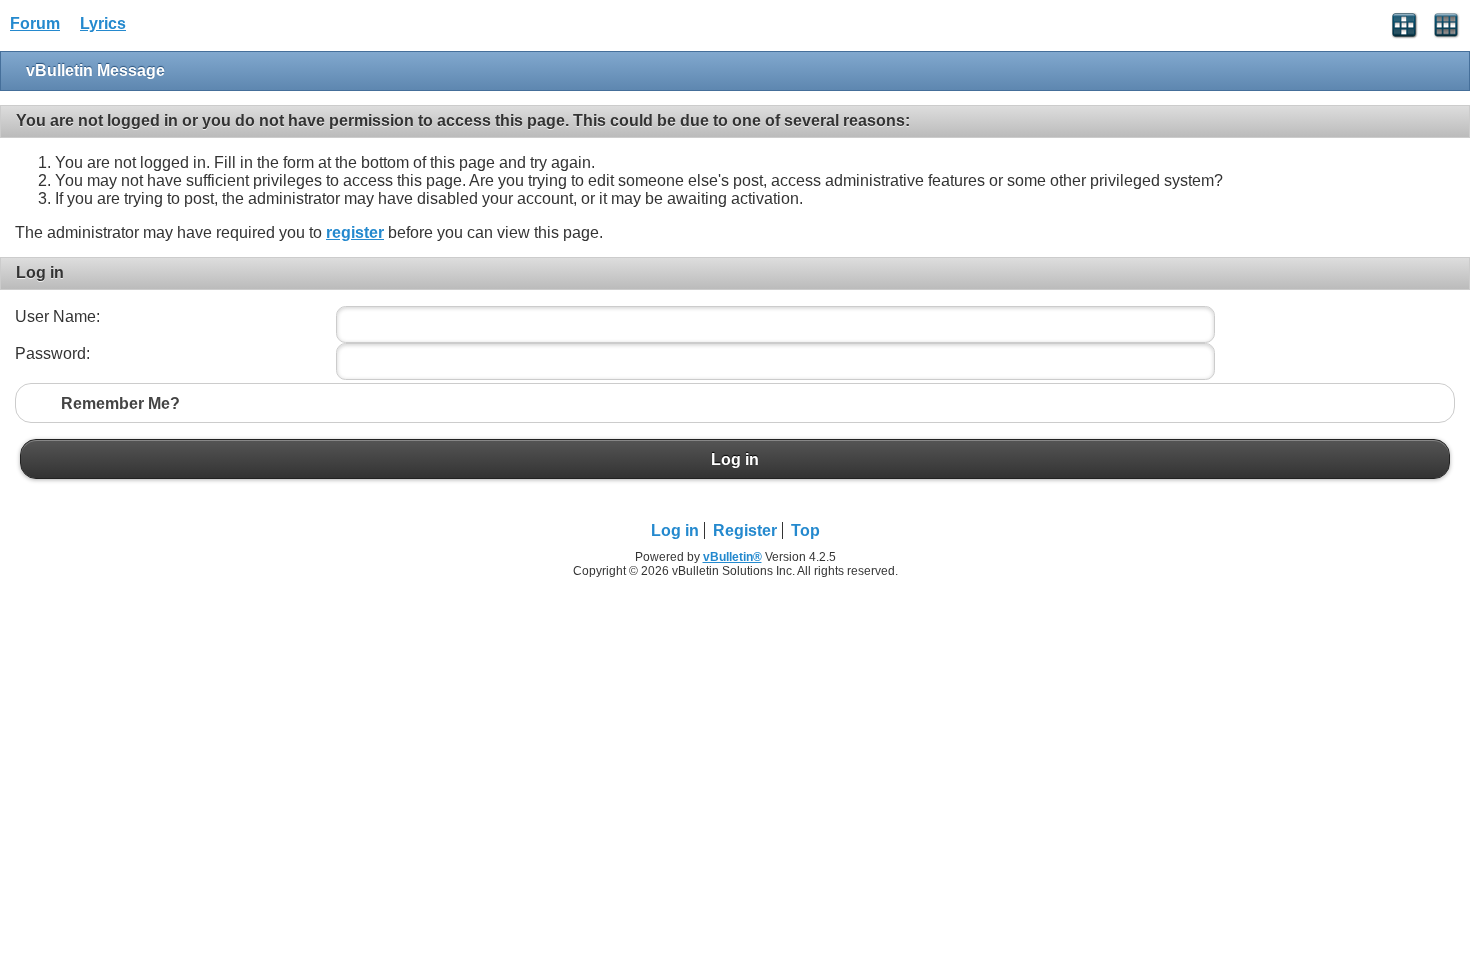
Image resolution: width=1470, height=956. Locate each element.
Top (805, 530)
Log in (735, 459)
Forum (35, 23)
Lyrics (103, 23)
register (355, 232)
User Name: (57, 316)
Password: (52, 353)
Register (745, 530)
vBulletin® (732, 557)
